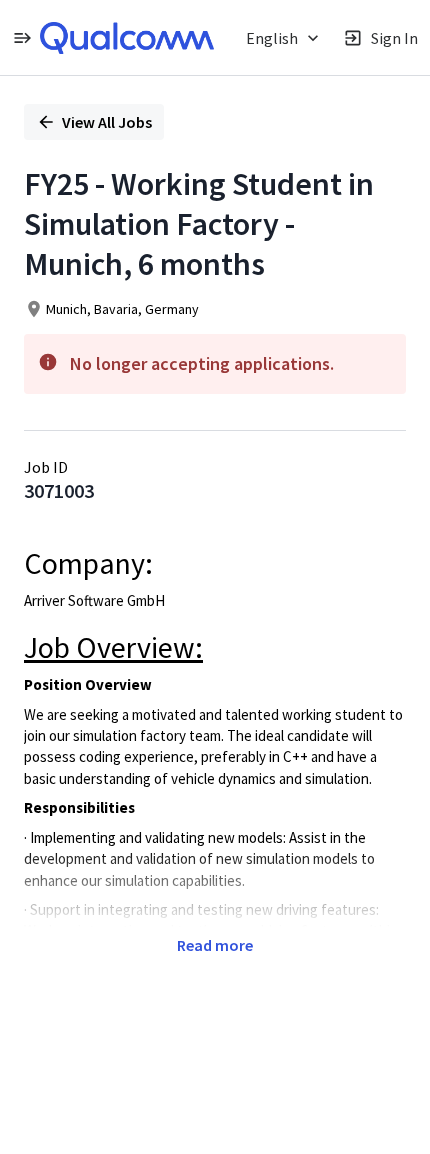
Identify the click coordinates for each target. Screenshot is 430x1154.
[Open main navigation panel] (22, 37)
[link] (127, 38)
